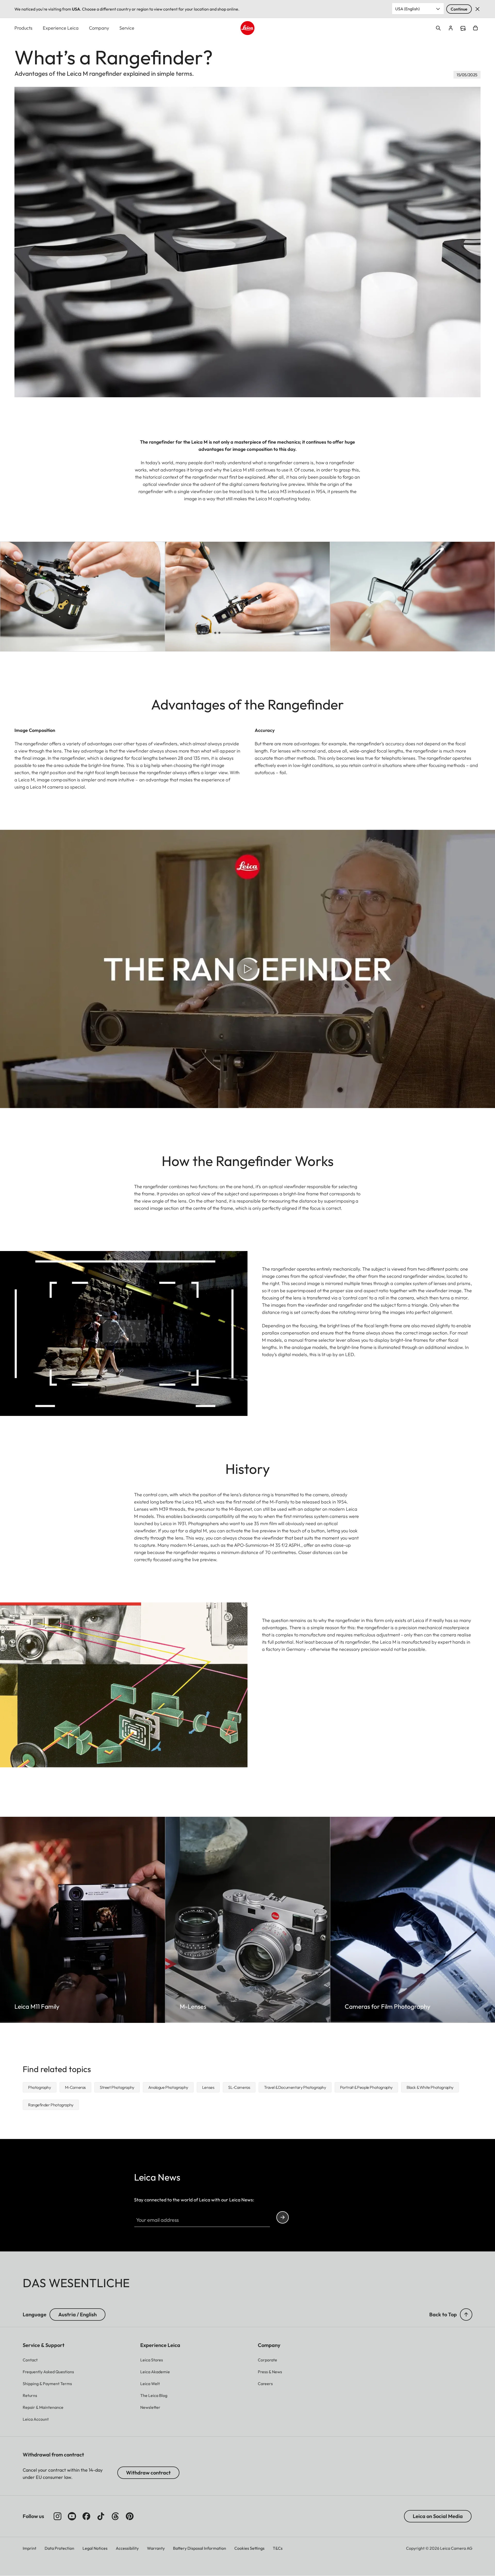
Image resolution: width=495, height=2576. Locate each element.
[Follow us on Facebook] (86, 2516)
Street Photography (117, 2087)
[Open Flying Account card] (451, 28)
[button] (466, 2315)
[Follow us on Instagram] (57, 2516)
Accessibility (127, 2548)
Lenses (208, 2087)
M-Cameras (75, 2087)
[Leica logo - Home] (247, 28)
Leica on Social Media (438, 2516)
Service (127, 28)
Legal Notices (95, 2548)
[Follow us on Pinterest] (130, 2516)
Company (99, 28)
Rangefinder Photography (51, 2105)
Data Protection (59, 2548)
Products (23, 28)
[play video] (247, 969)
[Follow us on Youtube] (72, 2516)
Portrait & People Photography (366, 2087)
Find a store (463, 28)
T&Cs (278, 2548)
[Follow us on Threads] (115, 2516)
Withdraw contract (148, 2473)
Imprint (30, 2548)
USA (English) (407, 9)
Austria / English (77, 2314)
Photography (40, 2087)
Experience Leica (61, 28)
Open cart (475, 28)
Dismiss (477, 9)
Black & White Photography (430, 2087)
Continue (459, 9)
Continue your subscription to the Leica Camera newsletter (283, 2217)
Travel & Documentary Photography (295, 2087)
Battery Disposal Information (200, 2548)
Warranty (156, 2548)
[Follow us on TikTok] (101, 2516)
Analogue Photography (168, 2087)
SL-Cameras (239, 2087)
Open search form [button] (438, 28)
